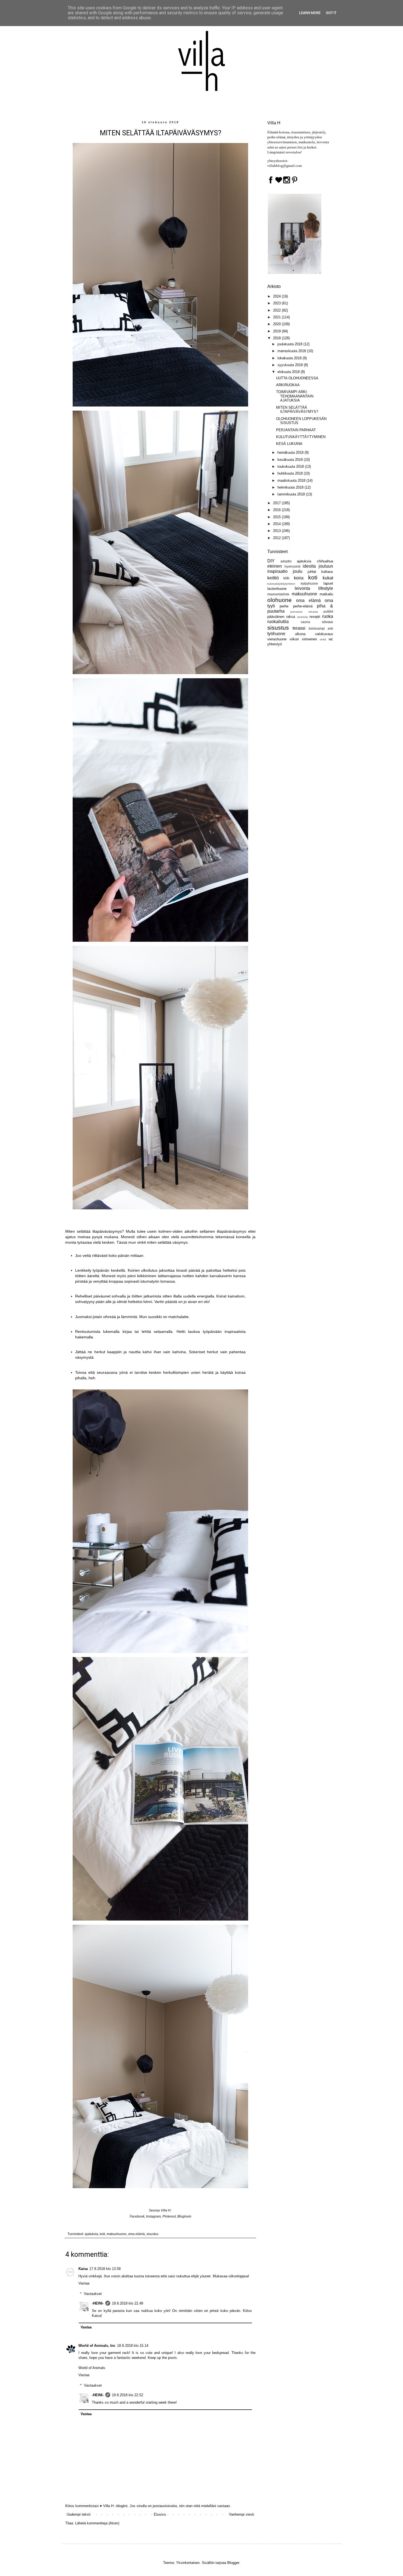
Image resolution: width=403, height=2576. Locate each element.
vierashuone (277, 639)
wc (331, 639)
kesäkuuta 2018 (291, 460)
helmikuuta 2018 (291, 487)
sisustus (152, 2234)
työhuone (276, 634)
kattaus (327, 572)
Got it (331, 13)
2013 (277, 531)
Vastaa (84, 2283)
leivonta (302, 588)
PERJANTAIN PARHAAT (296, 430)
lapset (328, 583)
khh (286, 578)
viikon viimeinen (303, 639)
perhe (284, 606)
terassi (299, 628)
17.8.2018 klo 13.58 (105, 2269)
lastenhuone (277, 589)
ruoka (328, 616)
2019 (277, 331)
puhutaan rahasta (304, 612)
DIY (271, 561)
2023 (277, 303)
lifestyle (326, 588)
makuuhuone (117, 2234)
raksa (291, 617)
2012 (277, 538)
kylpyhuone (309, 583)
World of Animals (92, 2368)
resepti (315, 617)
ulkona (300, 634)
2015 (277, 517)
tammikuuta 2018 (292, 494)
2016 (277, 510)
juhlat (312, 572)
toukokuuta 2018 (291, 466)
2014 (277, 524)
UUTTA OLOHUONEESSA (297, 378)
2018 (277, 338)
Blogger (233, 2563)
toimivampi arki (321, 628)
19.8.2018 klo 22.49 (127, 2303)
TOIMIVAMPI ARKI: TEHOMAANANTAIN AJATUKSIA (295, 396)
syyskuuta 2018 (291, 365)
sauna (305, 622)
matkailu (326, 594)
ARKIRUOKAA (288, 385)
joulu (298, 571)
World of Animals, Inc (97, 2346)
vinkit (323, 639)
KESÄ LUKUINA (289, 444)
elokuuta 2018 (289, 372)
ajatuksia (91, 2234)
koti (102, 2234)
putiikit (328, 611)
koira (299, 578)
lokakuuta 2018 (290, 358)
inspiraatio (277, 571)
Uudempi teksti (79, 2514)
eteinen (275, 566)
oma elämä (136, 2234)
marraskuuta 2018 (292, 351)
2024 (277, 296)
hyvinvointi (293, 566)
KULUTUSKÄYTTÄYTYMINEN (301, 437)
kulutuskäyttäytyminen (281, 584)
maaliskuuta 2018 (292, 480)
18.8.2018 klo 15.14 (133, 2346)
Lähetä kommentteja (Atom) (97, 2523)
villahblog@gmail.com (285, 166)
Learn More (310, 13)
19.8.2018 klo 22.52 (127, 2395)
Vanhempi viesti (242, 2514)
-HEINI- (98, 2303)
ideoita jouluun (318, 566)
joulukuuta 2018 (290, 344)
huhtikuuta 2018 (291, 473)
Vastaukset (93, 2294)
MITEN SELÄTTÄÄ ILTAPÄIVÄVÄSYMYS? (297, 410)
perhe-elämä (303, 606)
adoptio (286, 561)
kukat (328, 578)
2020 (277, 324)
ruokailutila (278, 622)
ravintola (303, 617)
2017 (277, 503)
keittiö (273, 578)
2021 (277, 317)
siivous (327, 622)
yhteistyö (275, 644)
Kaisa (83, 2269)
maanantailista (278, 594)
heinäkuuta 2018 (291, 452)
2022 (277, 310)
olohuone (279, 600)
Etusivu (160, 2514)
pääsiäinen (276, 617)
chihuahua (325, 561)
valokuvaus (324, 634)
